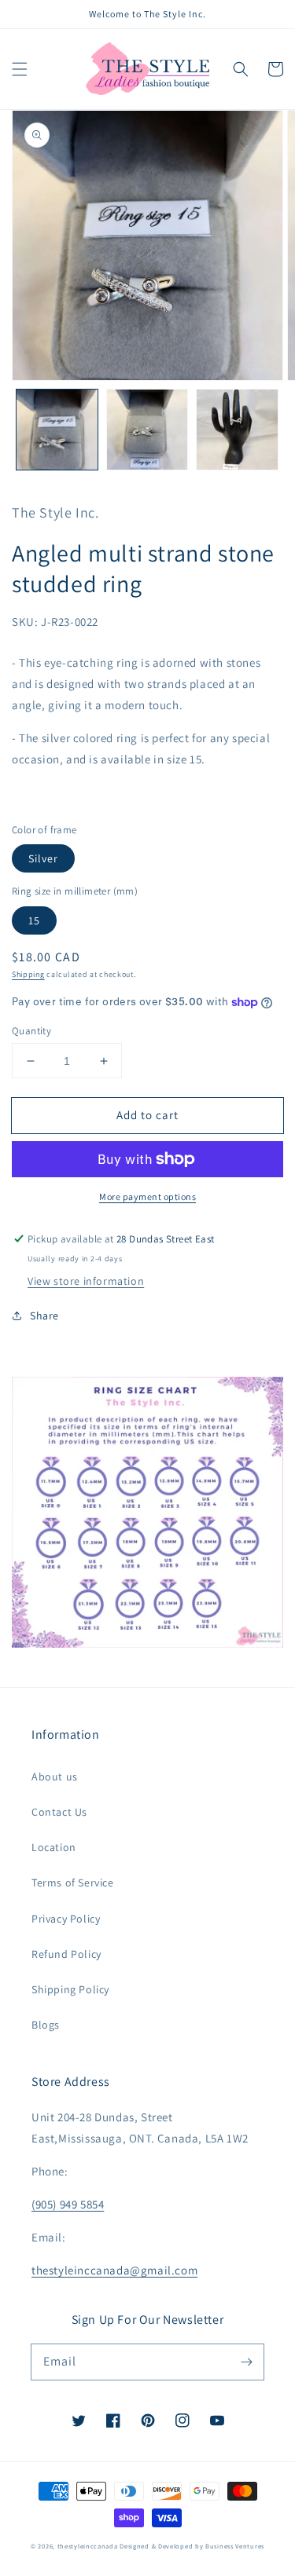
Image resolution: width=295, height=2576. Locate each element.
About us (55, 1776)
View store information (86, 1281)
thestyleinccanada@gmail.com (114, 2270)
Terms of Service (73, 1883)
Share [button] (44, 1315)
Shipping (28, 974)
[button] (20, 69)
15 (34, 920)
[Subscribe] (246, 2362)
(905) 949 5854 (68, 2204)
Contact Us (59, 1812)
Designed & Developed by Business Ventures (192, 2546)
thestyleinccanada (88, 2546)
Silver (43, 858)
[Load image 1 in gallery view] (57, 430)
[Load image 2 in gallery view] (147, 430)
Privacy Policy (66, 1919)
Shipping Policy (70, 1989)
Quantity (31, 1031)
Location (54, 1847)
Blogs (46, 2025)
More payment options (147, 1197)
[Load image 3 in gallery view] (237, 430)
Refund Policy (66, 1954)
